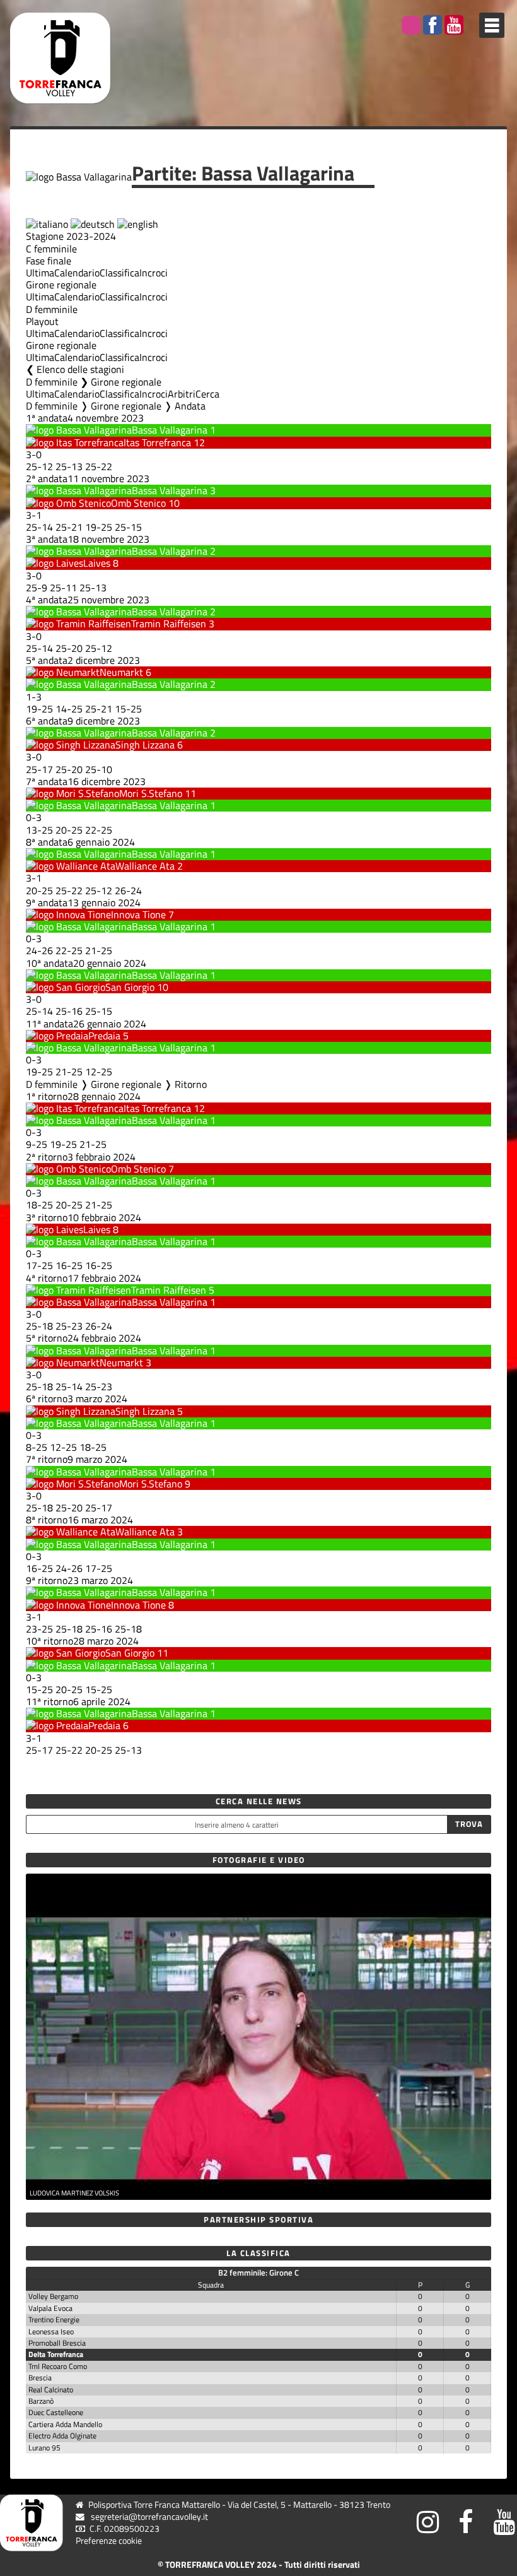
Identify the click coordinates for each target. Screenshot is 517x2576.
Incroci (154, 273)
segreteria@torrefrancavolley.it (149, 2517)
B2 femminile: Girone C (258, 2272)
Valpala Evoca (50, 2308)
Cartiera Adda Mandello (65, 2424)
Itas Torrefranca (157, 442)
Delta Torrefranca (56, 2354)
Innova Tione (138, 914)
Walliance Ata (145, 866)
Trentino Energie (54, 2319)
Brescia (40, 2378)
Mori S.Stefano (151, 793)
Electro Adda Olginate (62, 2436)
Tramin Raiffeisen (169, 623)
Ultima (40, 273)
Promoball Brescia (57, 2343)
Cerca (207, 394)
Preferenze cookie (109, 2541)
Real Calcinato (51, 2390)
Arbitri (182, 394)
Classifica (119, 273)
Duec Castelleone (56, 2412)
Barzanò (41, 2401)
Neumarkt (121, 672)
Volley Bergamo (53, 2296)
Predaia (104, 1036)
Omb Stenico (138, 503)
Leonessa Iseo (51, 2331)
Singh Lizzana (145, 745)
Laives (97, 563)
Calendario (77, 273)
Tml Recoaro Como (58, 2366)
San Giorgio (130, 987)
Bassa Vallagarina (170, 430)
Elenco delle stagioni (80, 369)
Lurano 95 (44, 2448)
